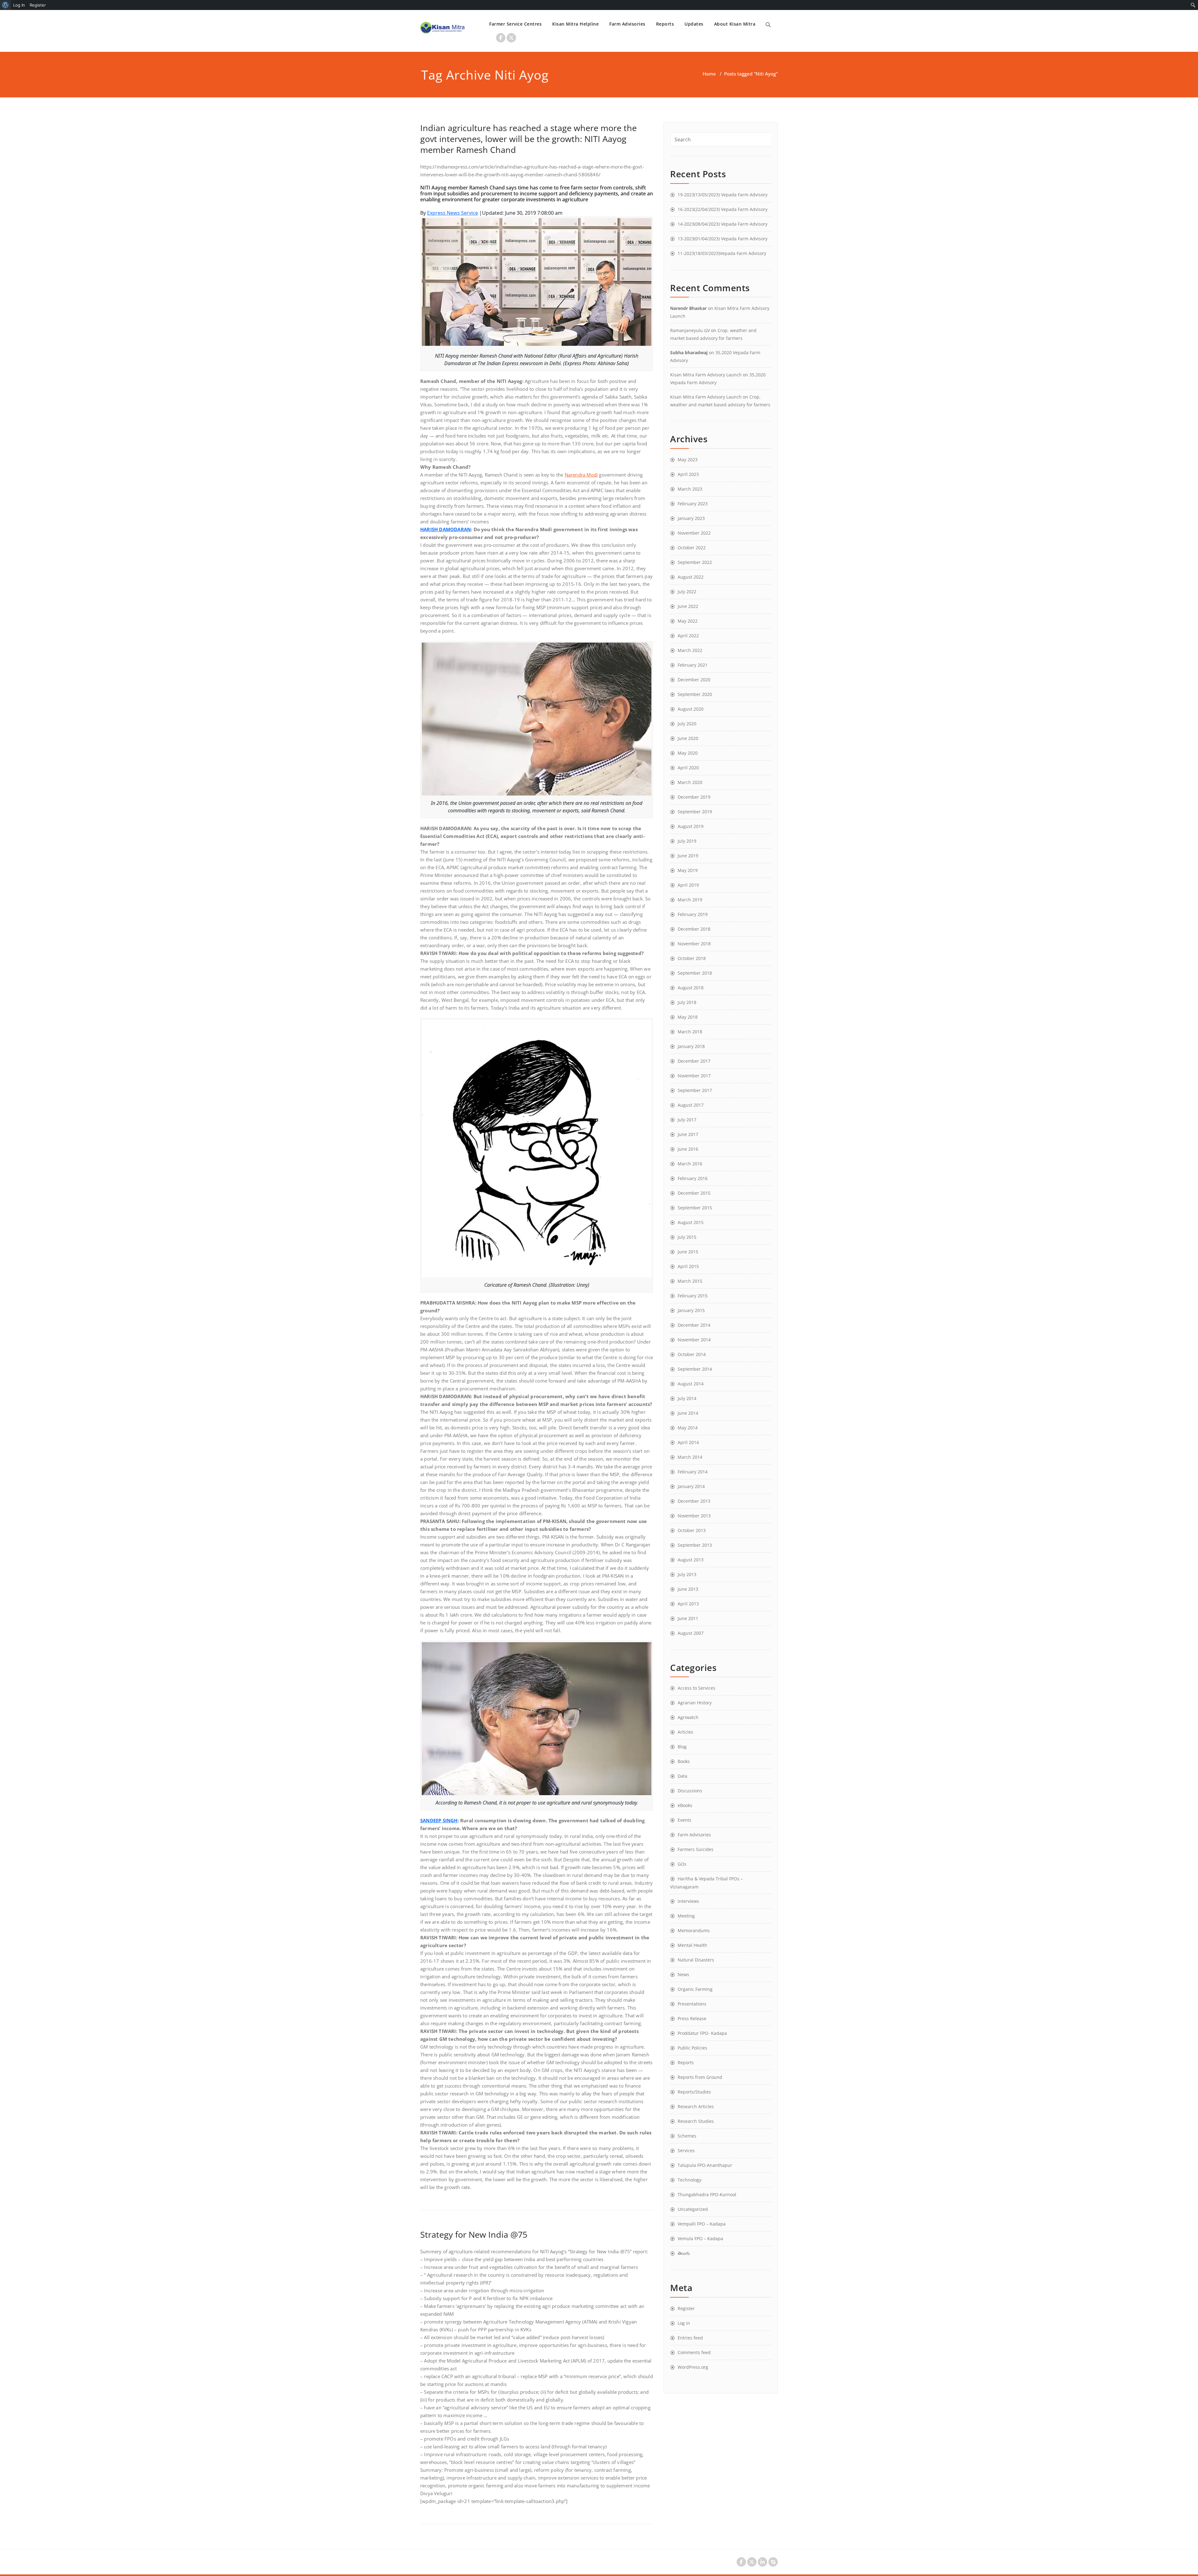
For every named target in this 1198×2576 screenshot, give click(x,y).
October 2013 (692, 1530)
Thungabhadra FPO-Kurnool (707, 2194)
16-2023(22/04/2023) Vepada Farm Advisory (723, 209)
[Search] (768, 25)
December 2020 (694, 680)
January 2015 (691, 1310)
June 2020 (688, 738)
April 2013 (688, 1604)
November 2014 (694, 1340)
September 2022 (695, 562)
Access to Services (696, 1688)
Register (686, 2308)
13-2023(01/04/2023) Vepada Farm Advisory (723, 239)
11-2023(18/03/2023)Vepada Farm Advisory (722, 253)
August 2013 (691, 1560)
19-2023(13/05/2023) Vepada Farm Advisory (723, 195)
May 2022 (688, 621)
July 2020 (687, 724)
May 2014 (688, 1428)
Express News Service (453, 213)
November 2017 (694, 1076)
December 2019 (694, 797)
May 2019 (688, 870)
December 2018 (694, 929)
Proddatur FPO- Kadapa (702, 2033)
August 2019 (691, 826)
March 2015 (690, 1281)
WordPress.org (693, 2367)
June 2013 (688, 1589)
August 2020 (691, 709)
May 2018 (688, 1017)
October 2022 (692, 548)
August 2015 (691, 1222)
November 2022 (694, 533)
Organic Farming (695, 1989)
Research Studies (696, 2121)
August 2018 (691, 988)
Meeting (686, 1916)
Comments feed (694, 2352)
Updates (694, 24)
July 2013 (687, 1574)
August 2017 (691, 1105)
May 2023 (688, 460)
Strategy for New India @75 (474, 2234)
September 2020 (695, 694)
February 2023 (693, 504)
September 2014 (695, 1369)
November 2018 (694, 944)
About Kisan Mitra (735, 24)
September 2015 (695, 1208)
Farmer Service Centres (515, 24)
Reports (665, 24)
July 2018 (687, 1002)
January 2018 (691, 1046)
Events (684, 1820)
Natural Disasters (696, 1960)
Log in (684, 2323)
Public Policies (692, 2048)
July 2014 (687, 1398)
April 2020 (688, 768)
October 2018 (692, 958)
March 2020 (690, 782)
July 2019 (687, 841)
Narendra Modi (581, 475)
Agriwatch (688, 1717)
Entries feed (690, 2338)
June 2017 (688, 1134)
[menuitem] (5, 5)
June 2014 (688, 1413)
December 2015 (694, 1193)
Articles (685, 1732)
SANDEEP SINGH (439, 1820)
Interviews (688, 1901)
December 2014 (694, 1325)
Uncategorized (693, 2209)
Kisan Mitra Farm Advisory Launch (706, 375)
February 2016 (693, 1178)
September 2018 (695, 973)
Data (682, 1776)
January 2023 (691, 518)
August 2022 (691, 577)
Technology (689, 2180)
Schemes (687, 2136)
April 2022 (688, 636)
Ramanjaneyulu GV (690, 330)
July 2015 (687, 1237)
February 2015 (693, 1296)
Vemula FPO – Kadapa (700, 2238)
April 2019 (688, 885)
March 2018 (690, 1032)
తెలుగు (684, 2253)
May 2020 (688, 753)
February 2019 (693, 914)
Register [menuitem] (38, 5)
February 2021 (693, 665)
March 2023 (690, 489)
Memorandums (694, 1930)
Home (709, 74)
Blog (682, 1747)
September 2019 (695, 812)
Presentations (692, 2004)
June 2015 (688, 1252)
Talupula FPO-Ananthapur (705, 2165)
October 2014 (692, 1354)
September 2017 (695, 1090)
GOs (682, 1864)
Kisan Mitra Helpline (575, 24)
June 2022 (688, 606)
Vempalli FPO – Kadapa (702, 2224)
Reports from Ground (700, 2077)
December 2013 (694, 1501)
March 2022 (690, 650)
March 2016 (690, 1164)
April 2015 (688, 1266)
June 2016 (688, 1149)
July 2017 (687, 1120)
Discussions (690, 1791)
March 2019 (690, 900)
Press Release (692, 2018)
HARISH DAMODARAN (446, 529)
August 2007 (691, 1633)
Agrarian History (695, 1703)
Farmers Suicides (696, 1849)
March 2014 (690, 1457)
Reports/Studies (694, 2092)
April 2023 (688, 474)
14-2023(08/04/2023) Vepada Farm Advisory (723, 224)
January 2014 (691, 1486)
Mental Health (692, 1945)
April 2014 (688, 1442)
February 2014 (693, 1472)
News (683, 1974)
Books (684, 1761)
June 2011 (688, 1618)
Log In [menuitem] (19, 5)
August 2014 (691, 1384)
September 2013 (695, 1545)
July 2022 (687, 592)
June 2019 (688, 856)
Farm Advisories (627, 24)
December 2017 (694, 1061)
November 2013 (694, 1516)
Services (686, 2150)
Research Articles (696, 2106)
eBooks (685, 1805)
